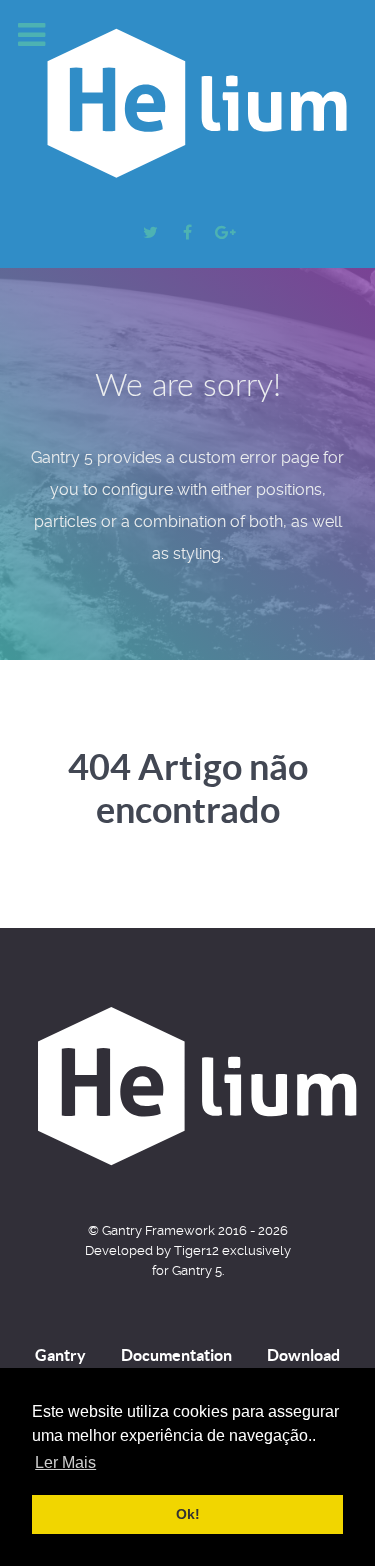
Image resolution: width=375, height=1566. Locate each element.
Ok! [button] (188, 1514)
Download (303, 1355)
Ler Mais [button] (65, 1462)
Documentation (176, 1355)
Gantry (60, 1355)
